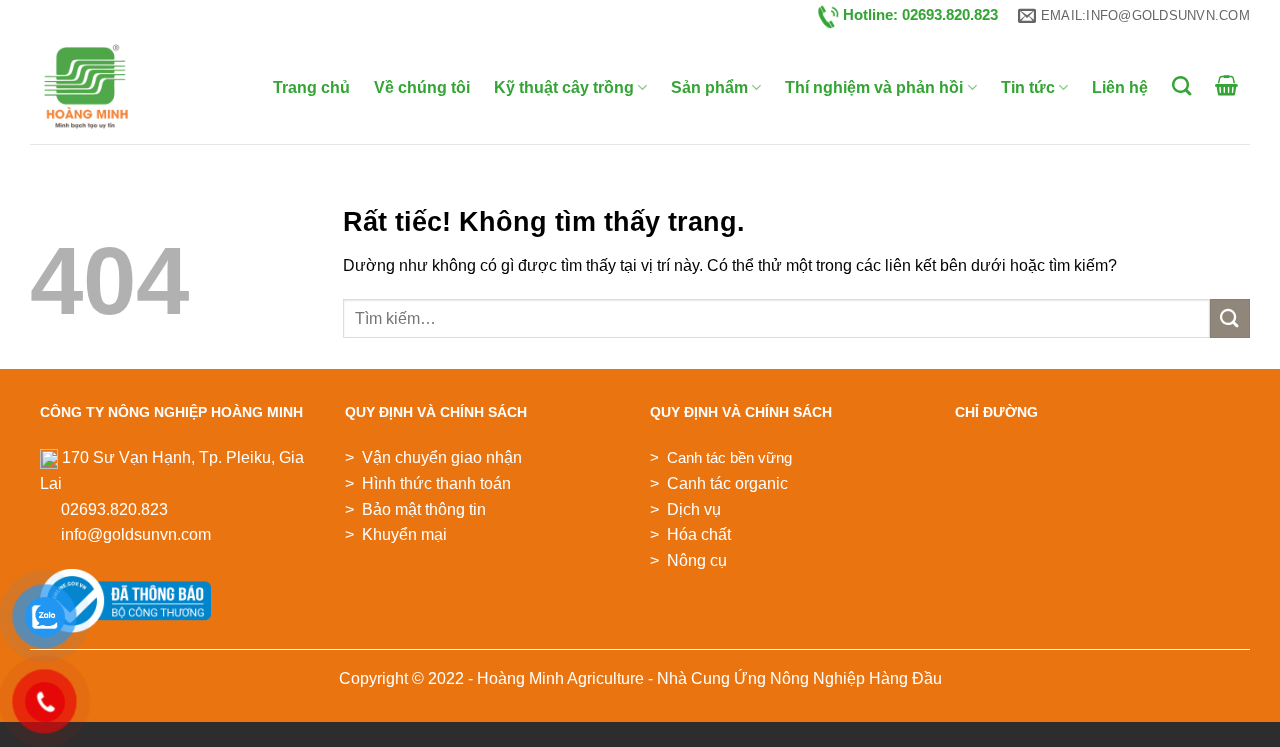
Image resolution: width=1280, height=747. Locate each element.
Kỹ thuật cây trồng (564, 87)
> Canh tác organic (719, 483)
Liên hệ (1120, 87)
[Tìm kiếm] (1181, 85)
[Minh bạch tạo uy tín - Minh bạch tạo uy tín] (107, 88)
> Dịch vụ (685, 509)
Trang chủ (311, 87)
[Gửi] (1230, 318)
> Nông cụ (688, 560)
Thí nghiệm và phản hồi (874, 87)
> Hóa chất (690, 534)
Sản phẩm (709, 87)
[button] (1226, 85)
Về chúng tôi (422, 87)
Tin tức (1028, 87)
